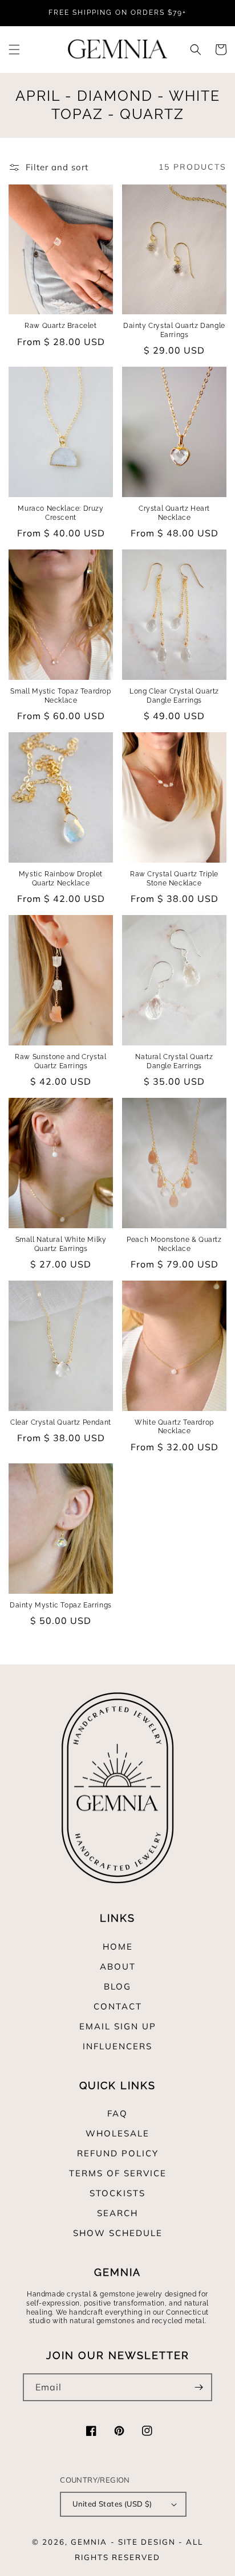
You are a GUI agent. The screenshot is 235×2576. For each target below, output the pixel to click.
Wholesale (117, 2133)
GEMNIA (89, 2542)
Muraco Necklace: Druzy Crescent (60, 513)
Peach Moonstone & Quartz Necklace (174, 1244)
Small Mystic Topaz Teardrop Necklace (60, 696)
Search (117, 2213)
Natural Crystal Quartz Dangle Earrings (174, 1061)
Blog (117, 1986)
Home (118, 1947)
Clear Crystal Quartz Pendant (61, 1422)
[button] (14, 50)
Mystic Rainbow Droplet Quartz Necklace (61, 879)
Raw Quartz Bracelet (60, 326)
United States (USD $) (112, 2504)
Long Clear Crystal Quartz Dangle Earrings (174, 696)
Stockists (117, 2193)
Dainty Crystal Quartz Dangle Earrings (174, 330)
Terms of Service (118, 2173)
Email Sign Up (118, 2026)
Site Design (147, 2542)
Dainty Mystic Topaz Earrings (61, 1605)
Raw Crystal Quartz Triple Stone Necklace (174, 879)
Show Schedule (118, 2233)
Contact (118, 2006)
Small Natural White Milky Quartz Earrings (61, 1244)
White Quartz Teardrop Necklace (174, 1427)
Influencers (117, 2046)
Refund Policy (118, 2153)
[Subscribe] (198, 2387)
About (118, 1966)
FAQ (117, 2113)
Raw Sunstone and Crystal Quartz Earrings (60, 1061)
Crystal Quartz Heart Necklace (174, 513)
